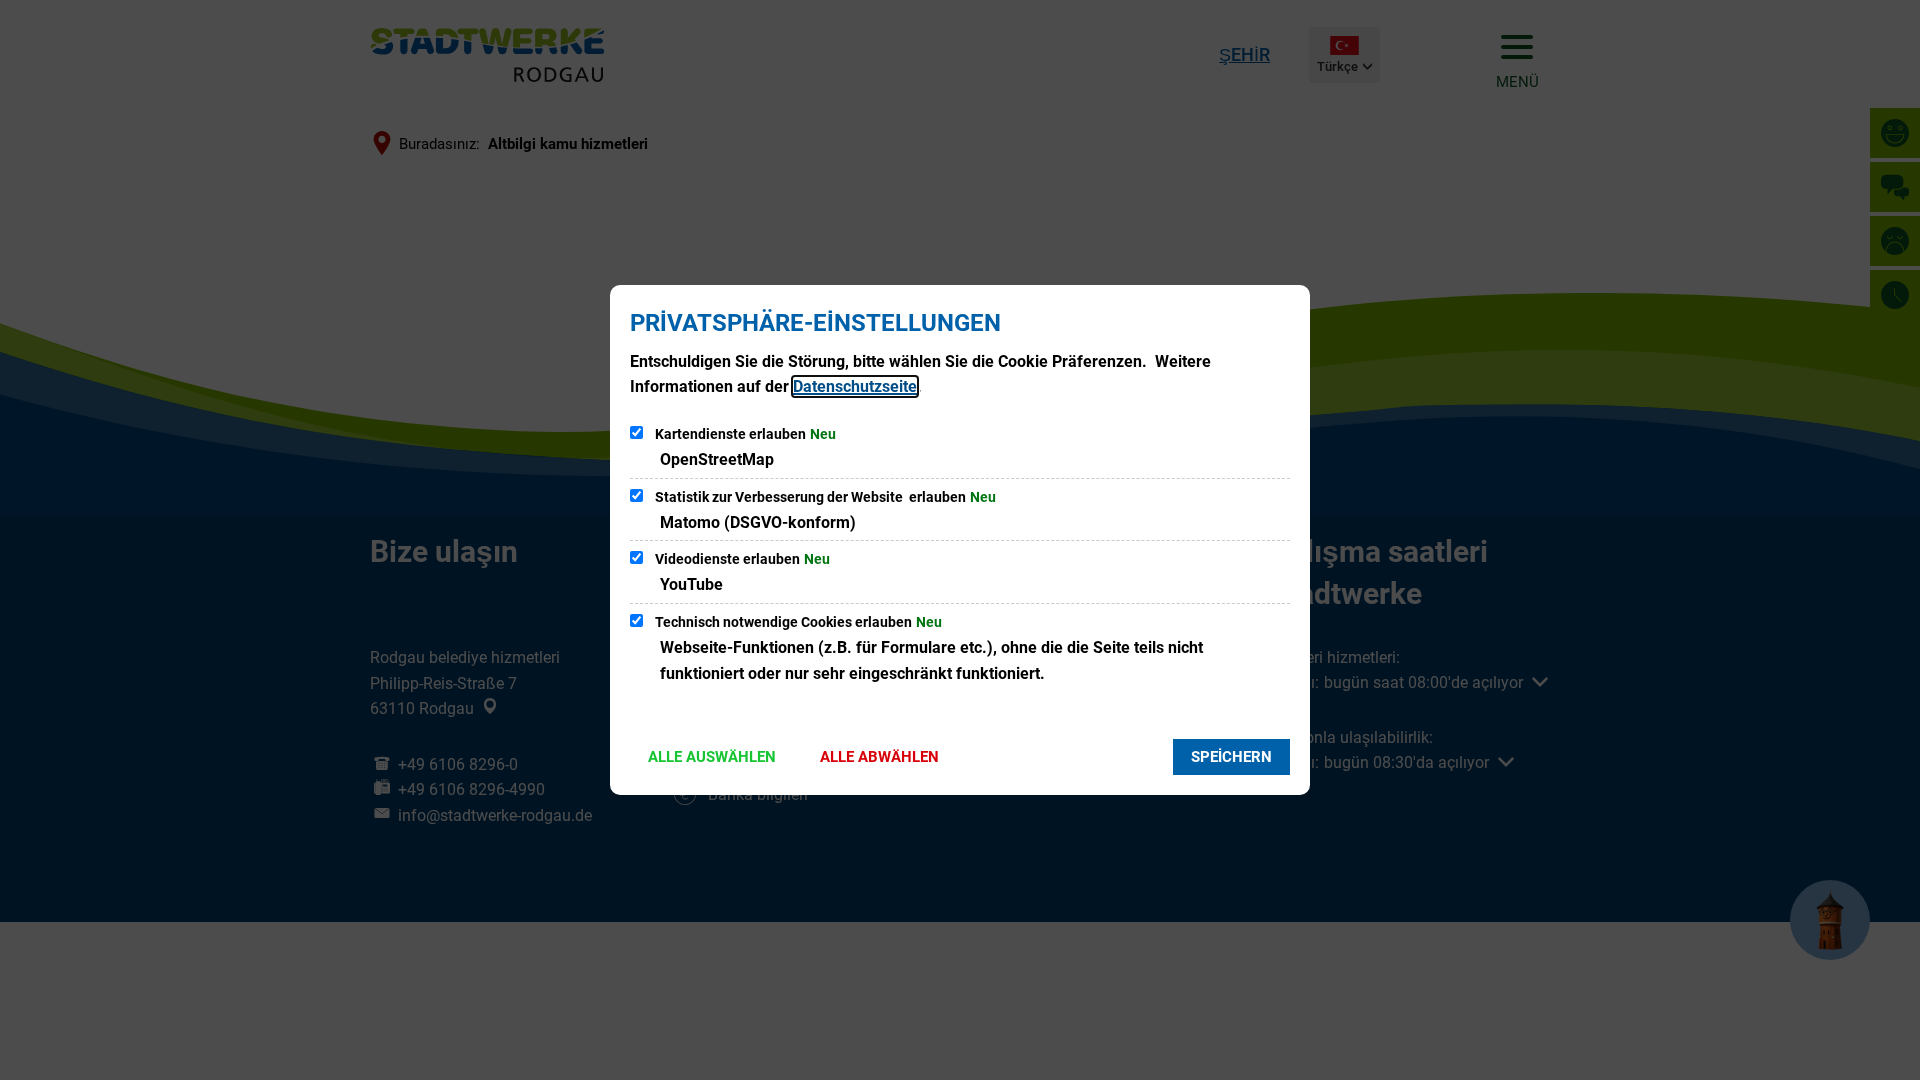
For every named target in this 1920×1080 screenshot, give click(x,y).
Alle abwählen (879, 757)
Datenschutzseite (855, 386)
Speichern (1231, 757)
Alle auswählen (712, 757)
